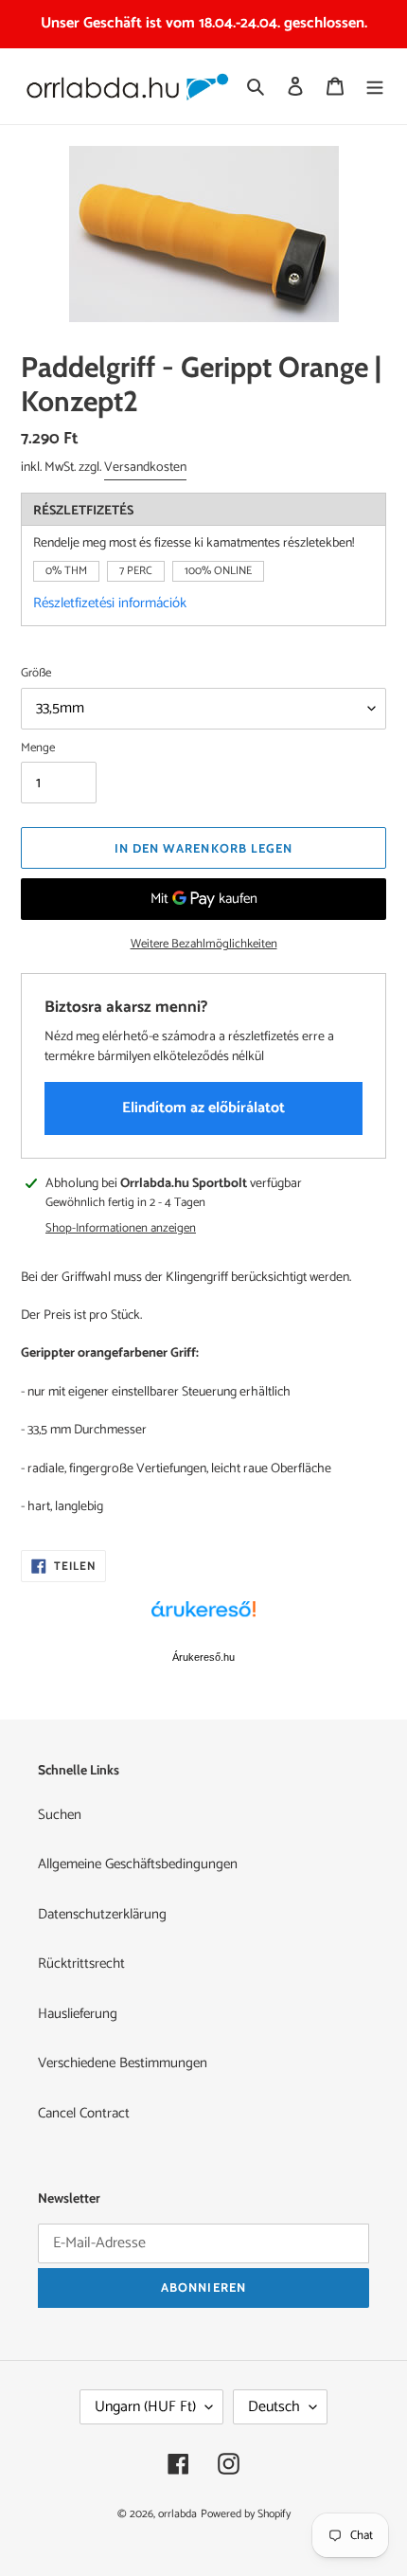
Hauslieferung (78, 2014)
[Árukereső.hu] (203, 1619)
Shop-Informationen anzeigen (121, 1229)
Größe (36, 674)
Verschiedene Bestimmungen (123, 2063)
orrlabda (177, 2514)
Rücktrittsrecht (81, 1964)
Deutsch (274, 2407)
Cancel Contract (84, 2113)
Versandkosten (145, 468)
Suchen (60, 1815)
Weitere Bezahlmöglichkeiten (204, 945)
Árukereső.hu (203, 1657)
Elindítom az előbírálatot (203, 1108)
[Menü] (375, 87)
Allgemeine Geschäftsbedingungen (138, 1864)
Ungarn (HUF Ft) (145, 2407)
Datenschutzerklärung (102, 1914)
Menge (38, 748)
